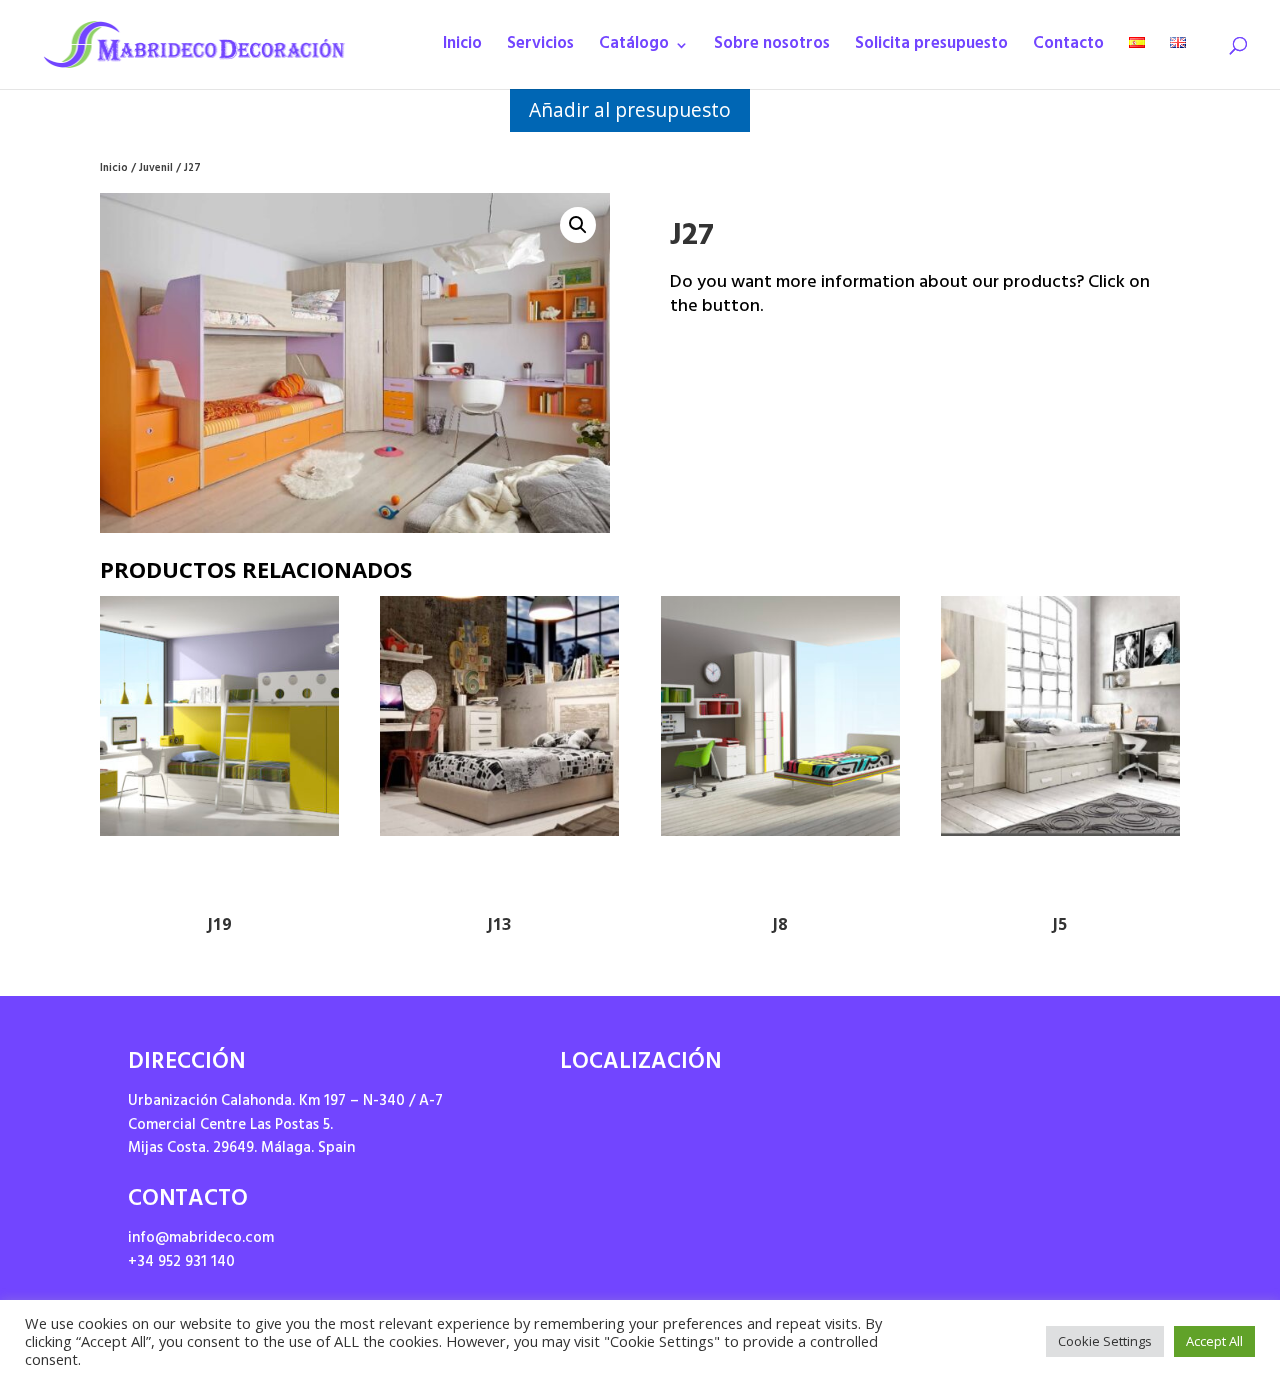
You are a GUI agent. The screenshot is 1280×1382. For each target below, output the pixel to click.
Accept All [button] (1214, 1341)
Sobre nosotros (772, 49)
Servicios (540, 49)
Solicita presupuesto (931, 49)
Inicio (462, 49)
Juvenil (156, 169)
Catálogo (634, 49)
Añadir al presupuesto (630, 109)
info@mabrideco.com (201, 1239)
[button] (578, 225)
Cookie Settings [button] (1105, 1341)
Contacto (1068, 49)
